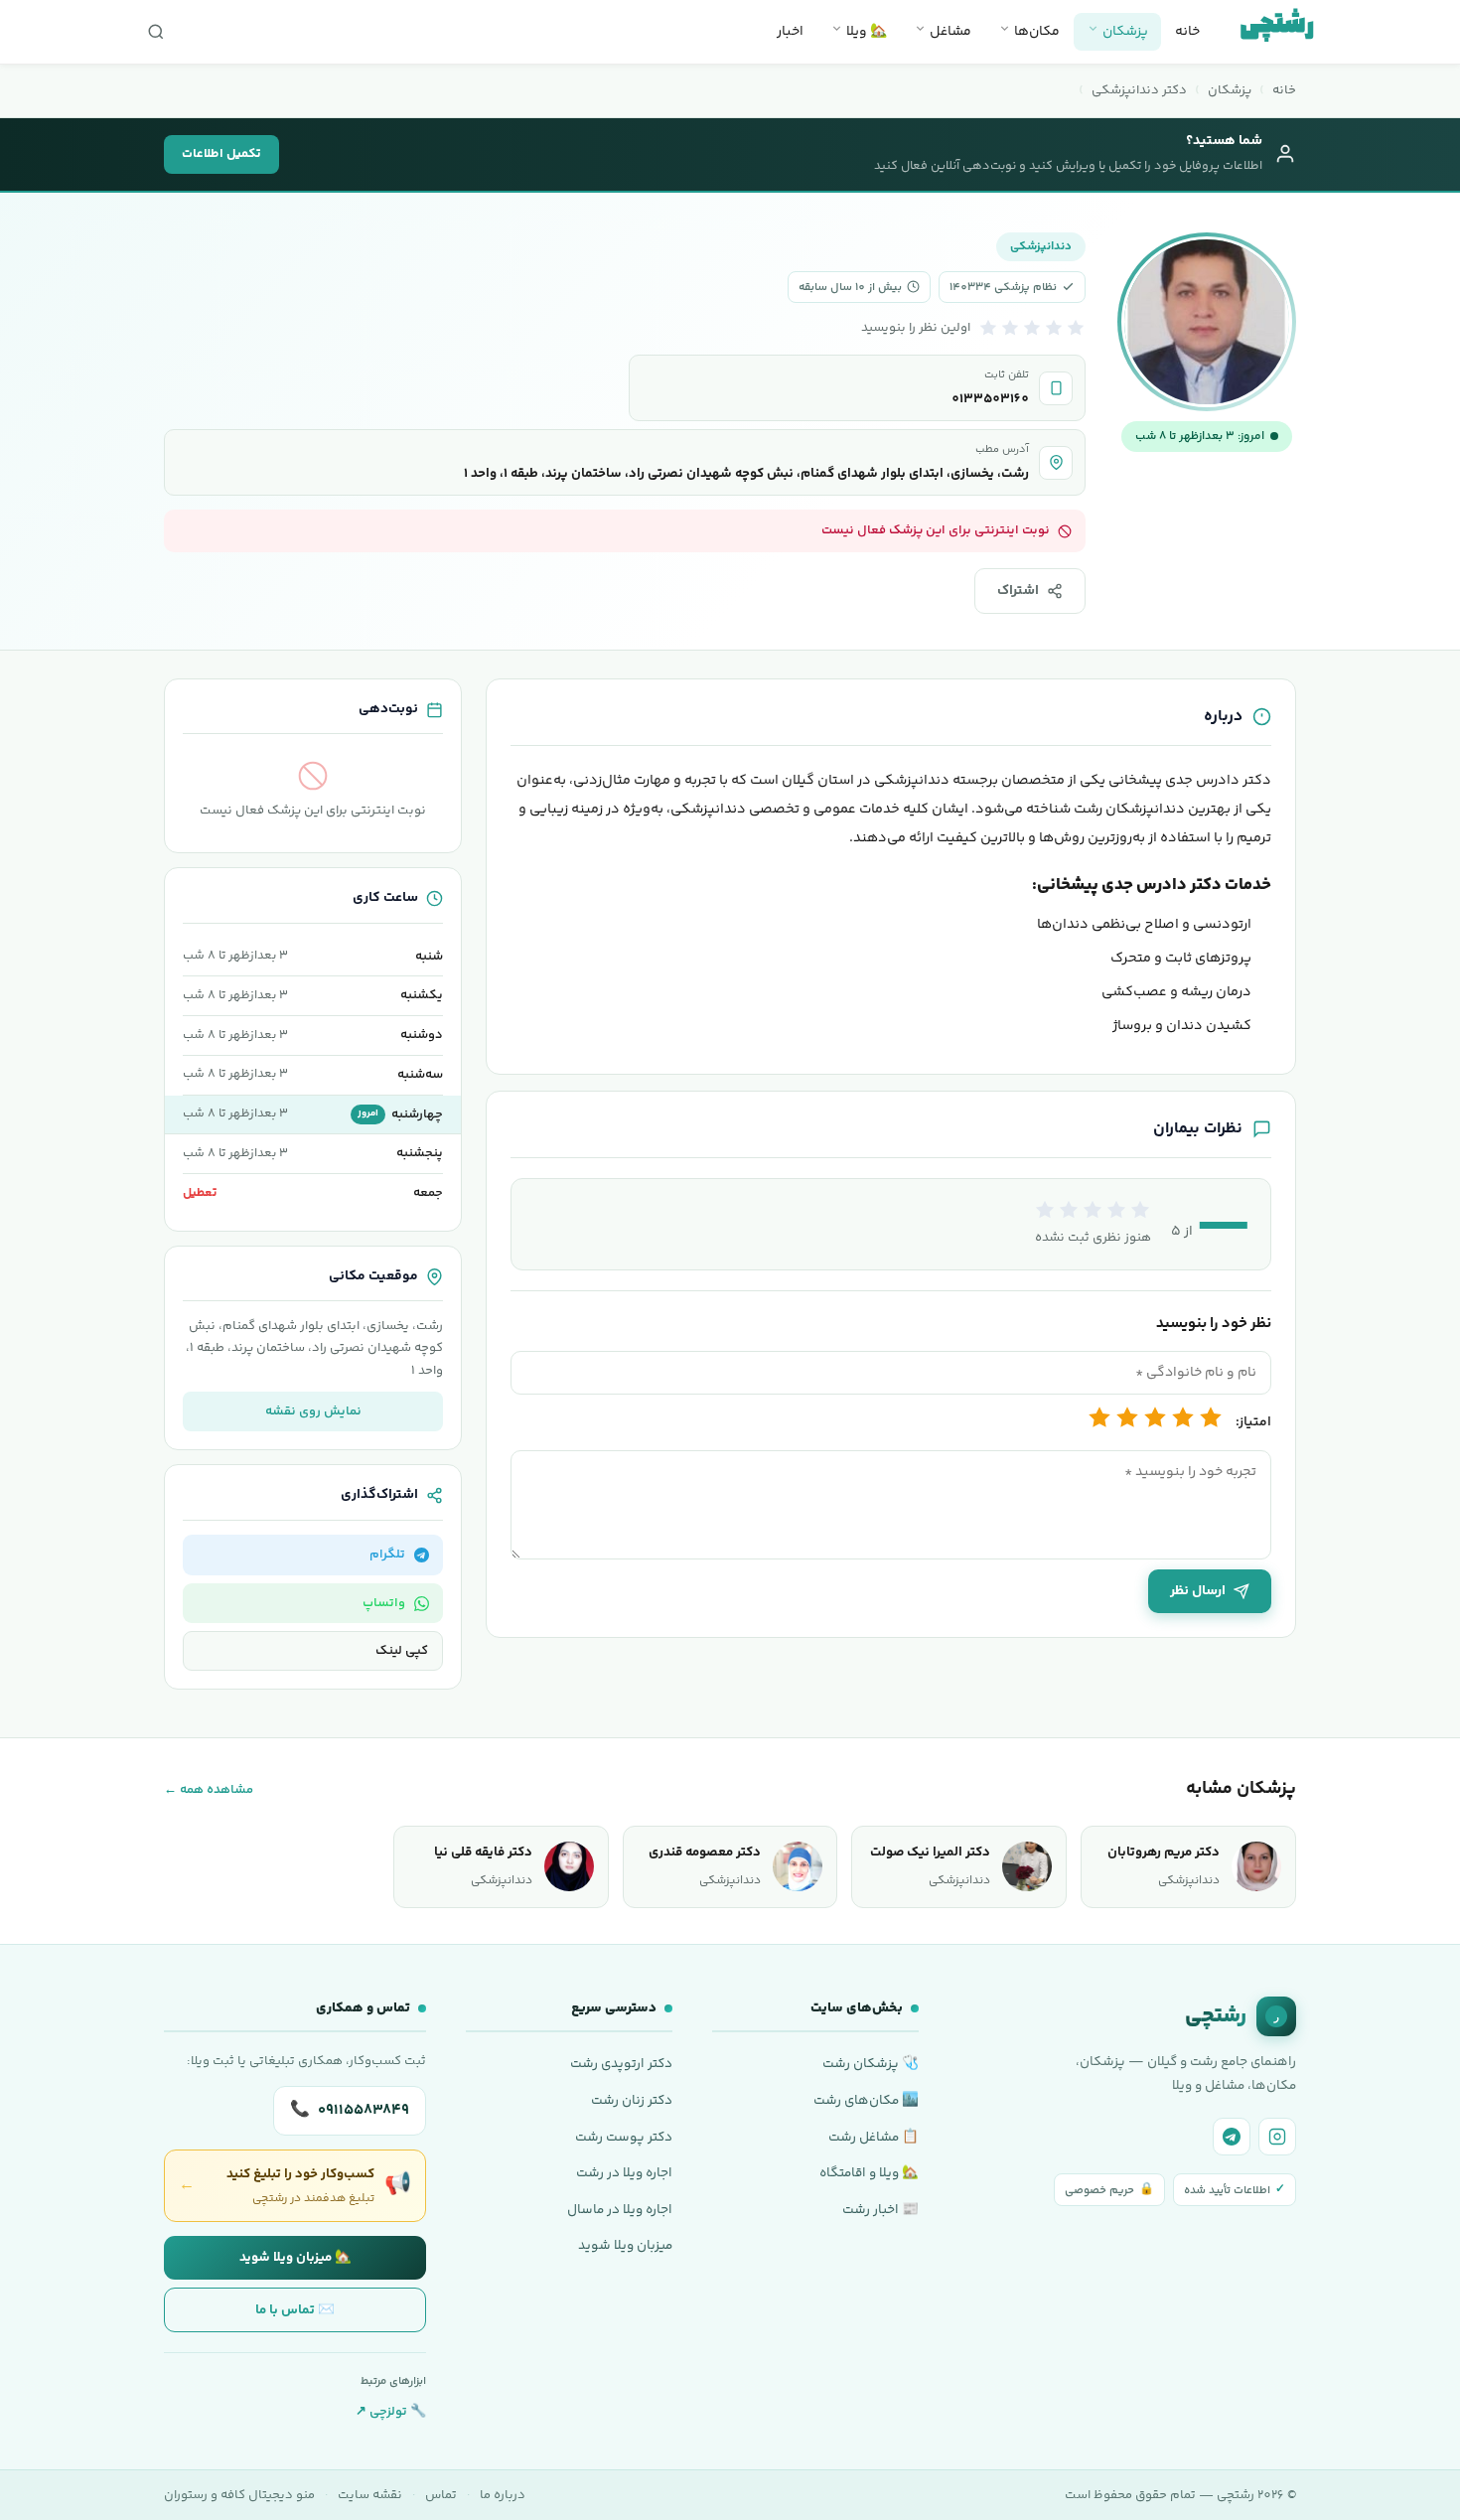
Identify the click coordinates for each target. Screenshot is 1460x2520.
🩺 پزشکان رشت (871, 2064)
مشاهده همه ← (209, 1790)
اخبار (790, 32)
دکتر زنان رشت (632, 2100)
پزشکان (1124, 32)
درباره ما (503, 2495)
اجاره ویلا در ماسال (620, 2210)
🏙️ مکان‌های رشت (866, 2100)
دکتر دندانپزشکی (1139, 90)
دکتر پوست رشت (624, 2137)
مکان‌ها (1035, 32)
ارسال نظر (1198, 1591)
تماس (441, 2495)
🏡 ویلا (865, 32)
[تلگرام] (1232, 2137)
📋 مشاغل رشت (874, 2137)
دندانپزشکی (1041, 247)
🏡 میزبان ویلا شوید (295, 2257)
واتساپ (384, 1603)
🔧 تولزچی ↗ (391, 2412)
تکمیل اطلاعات (221, 154)
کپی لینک (402, 1651)
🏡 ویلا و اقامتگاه (869, 2173)
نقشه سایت (370, 2495)
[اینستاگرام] (1277, 2137)
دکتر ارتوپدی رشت (621, 2064)
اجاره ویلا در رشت (624, 2173)
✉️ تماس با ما (295, 2310)
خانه (1187, 32)
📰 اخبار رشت (880, 2210)
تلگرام (387, 1555)
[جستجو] (156, 32)
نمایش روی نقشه (313, 1411)
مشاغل (949, 32)
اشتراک (1018, 591)
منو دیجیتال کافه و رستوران (239, 2495)
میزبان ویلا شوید (625, 2245)
